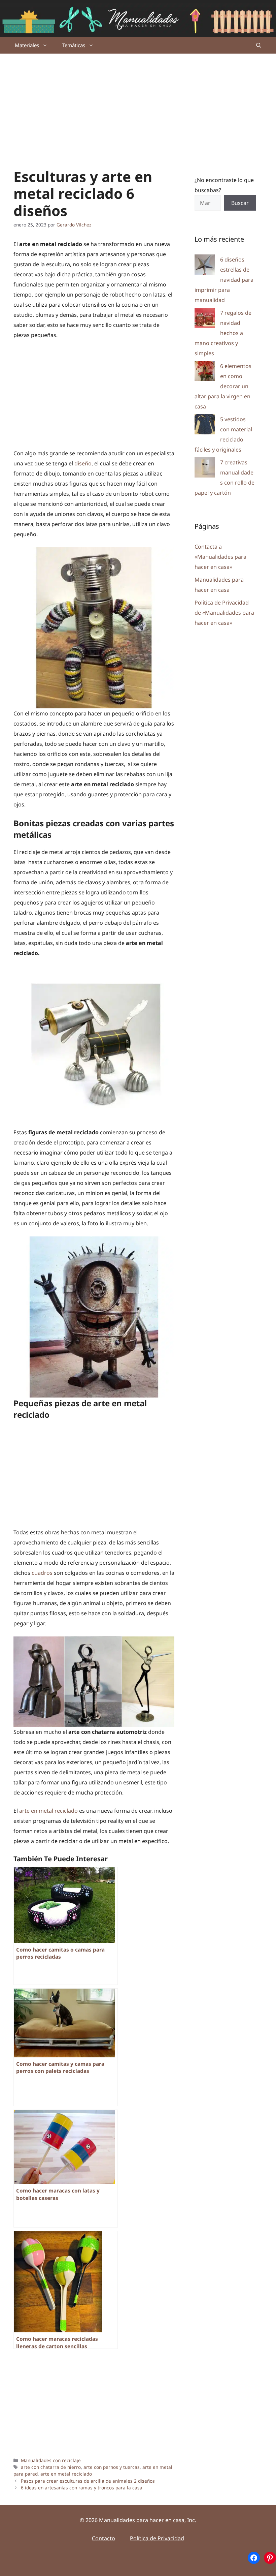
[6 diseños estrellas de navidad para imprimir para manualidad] (205, 266)
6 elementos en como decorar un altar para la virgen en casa (223, 386)
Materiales (27, 45)
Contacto (103, 2538)
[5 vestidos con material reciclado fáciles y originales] (205, 426)
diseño (83, 463)
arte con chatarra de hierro (51, 2467)
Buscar (240, 203)
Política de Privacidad (157, 2538)
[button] (259, 45)
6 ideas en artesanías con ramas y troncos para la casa (82, 2488)
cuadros (42, 1573)
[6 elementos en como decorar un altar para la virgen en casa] (205, 373)
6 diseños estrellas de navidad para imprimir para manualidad (224, 280)
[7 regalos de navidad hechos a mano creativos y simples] (205, 319)
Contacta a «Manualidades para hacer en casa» (220, 557)
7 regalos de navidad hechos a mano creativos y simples (223, 333)
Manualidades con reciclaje (51, 2460)
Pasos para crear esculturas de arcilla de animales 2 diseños (88, 2481)
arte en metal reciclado (48, 1811)
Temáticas (74, 45)
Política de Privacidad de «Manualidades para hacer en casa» (224, 613)
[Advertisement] (138, 104)
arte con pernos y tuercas (112, 2467)
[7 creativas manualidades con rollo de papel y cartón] (205, 469)
